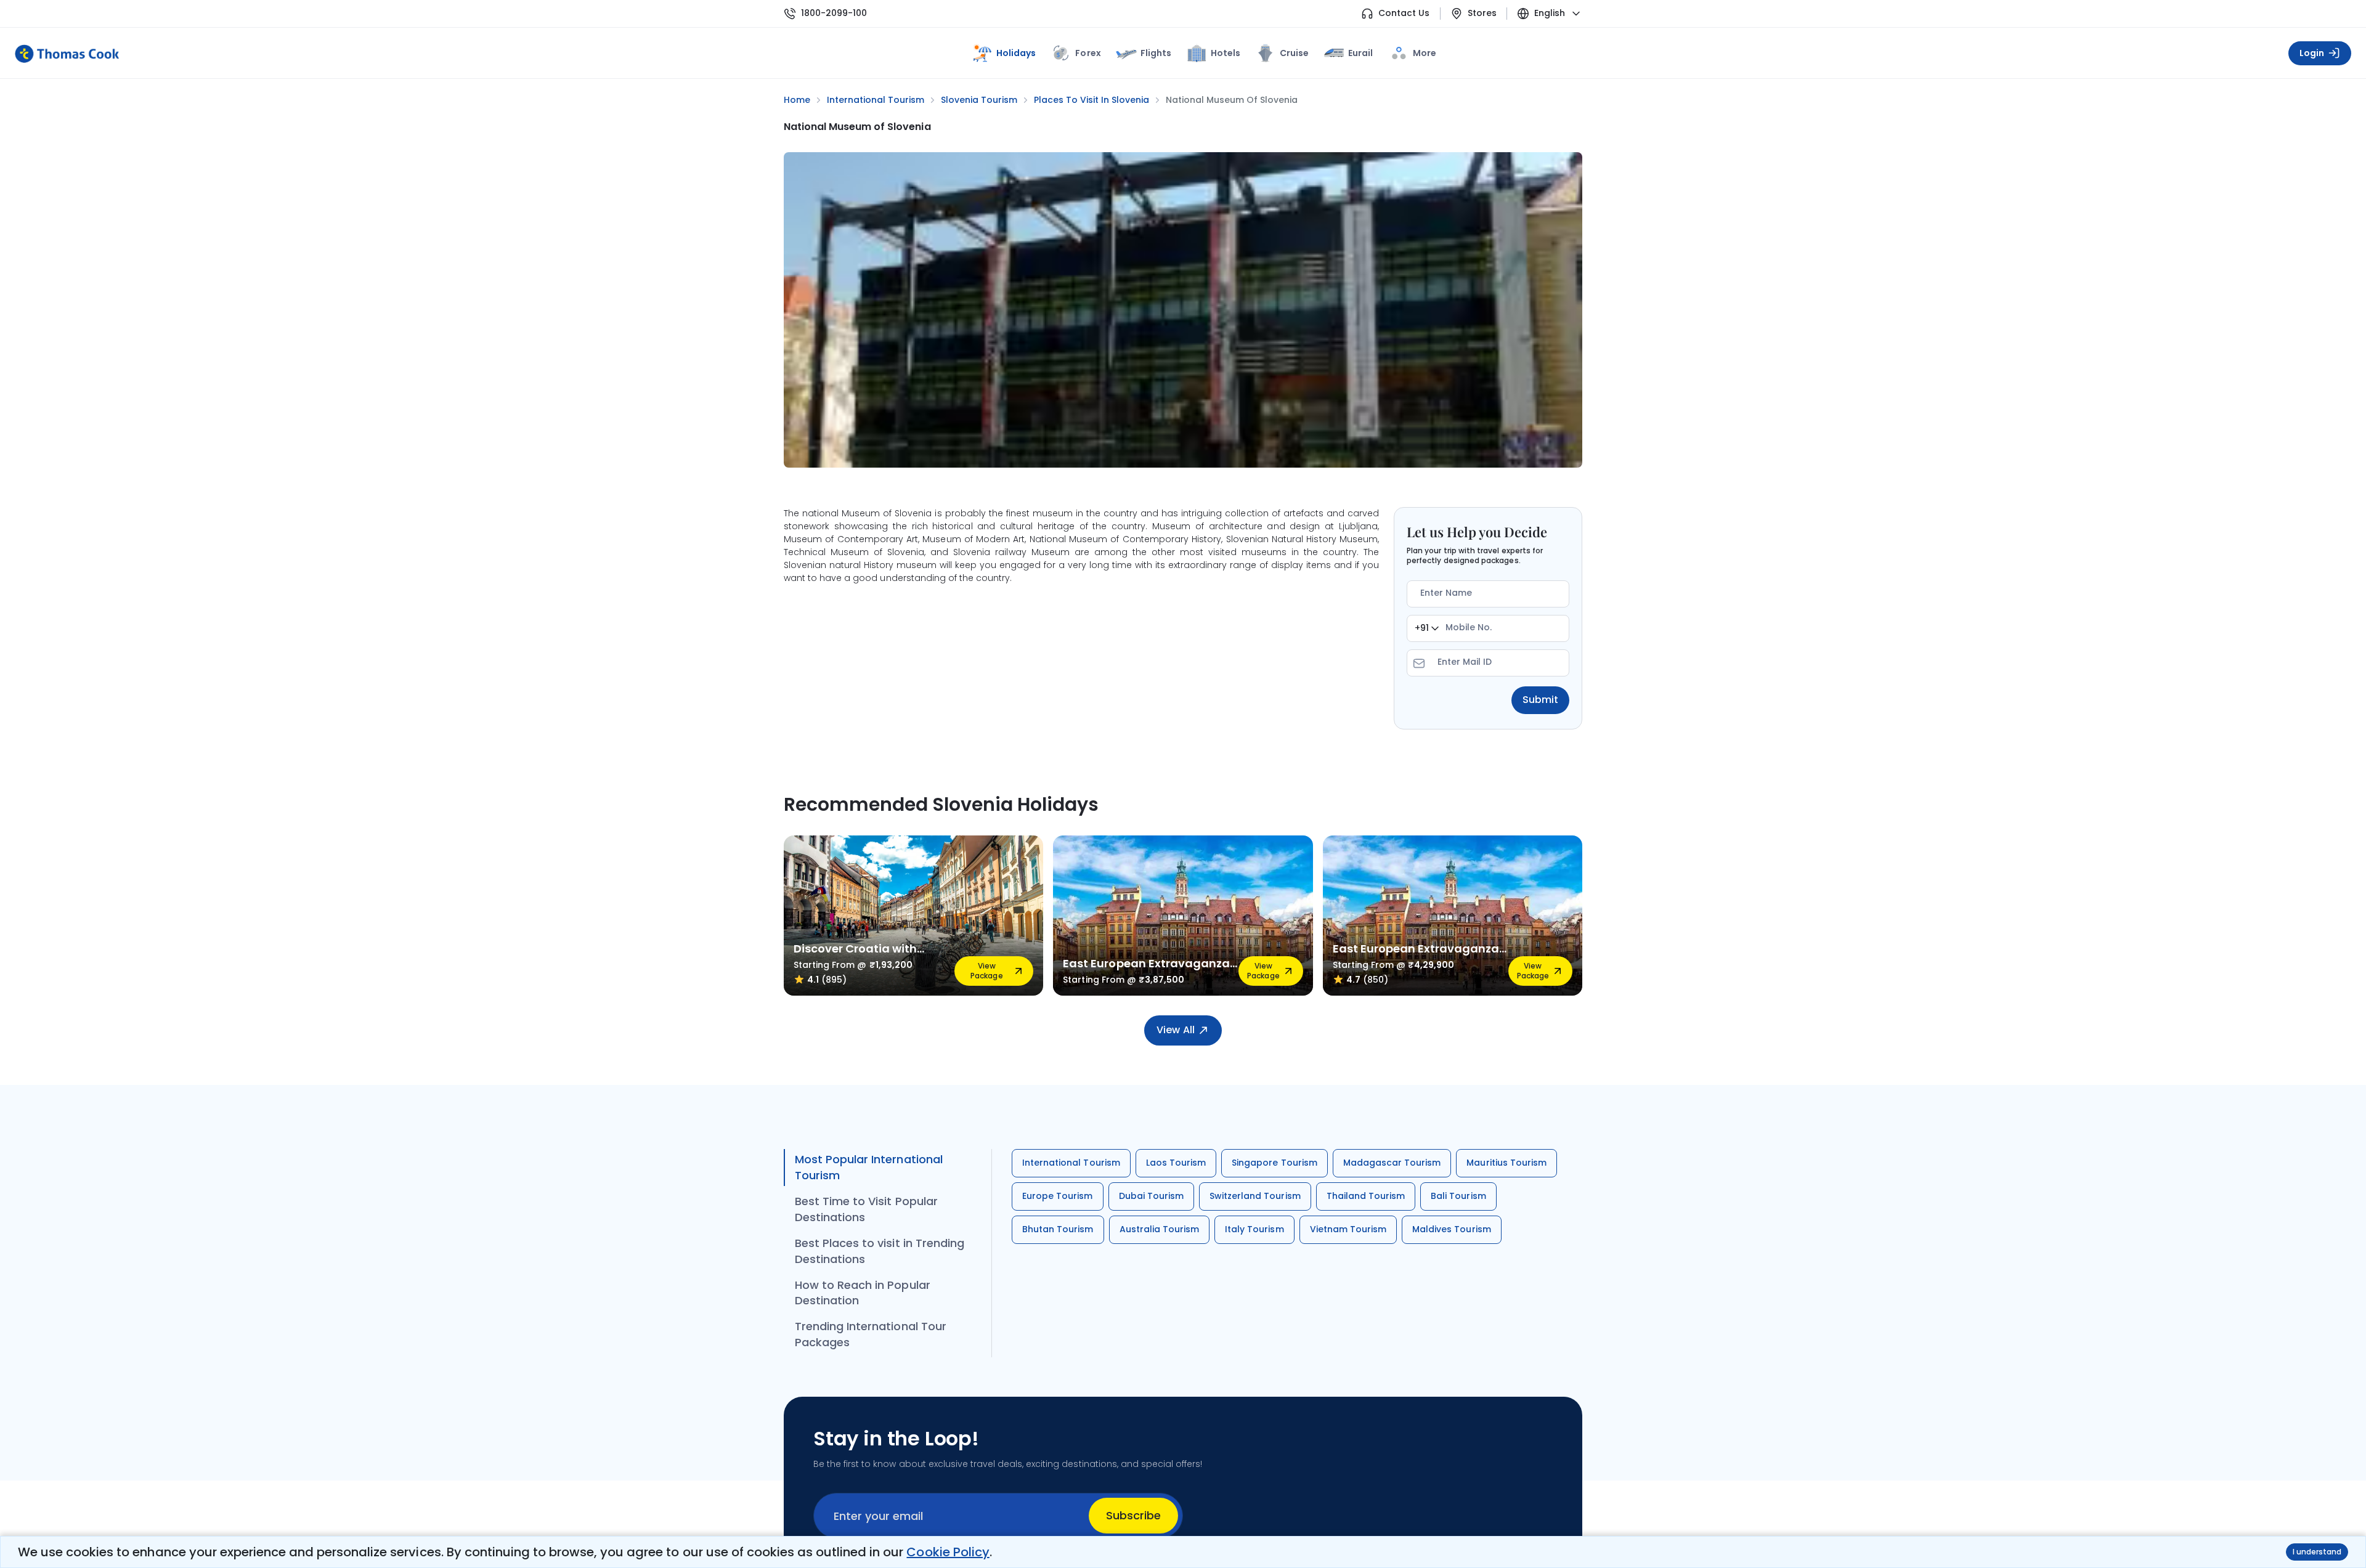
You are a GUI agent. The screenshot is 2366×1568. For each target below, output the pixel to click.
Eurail (1360, 53)
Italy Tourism (1254, 1229)
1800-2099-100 (834, 13)
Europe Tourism (1058, 1196)
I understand (2317, 1552)
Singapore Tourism (1274, 1163)
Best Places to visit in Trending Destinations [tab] (880, 1251)
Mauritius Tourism (1506, 1163)
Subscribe (1133, 1515)
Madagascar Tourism (1392, 1163)
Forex (1088, 53)
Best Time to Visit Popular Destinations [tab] (866, 1209)
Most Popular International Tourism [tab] (869, 1167)
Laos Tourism (1176, 1163)
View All (1175, 1030)
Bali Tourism (1458, 1196)
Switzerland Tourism (1255, 1196)
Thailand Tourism (1366, 1196)
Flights (1156, 53)
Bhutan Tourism (1058, 1229)
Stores (1482, 13)
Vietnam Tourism (1348, 1229)
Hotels (1226, 53)
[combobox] (1427, 628)
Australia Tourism (1160, 1229)
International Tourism (1071, 1163)
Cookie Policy (948, 1552)
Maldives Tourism (1452, 1229)
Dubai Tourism (1151, 1196)
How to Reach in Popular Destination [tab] (863, 1293)
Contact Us (1404, 13)
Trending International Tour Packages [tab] (871, 1334)
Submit (1540, 700)
